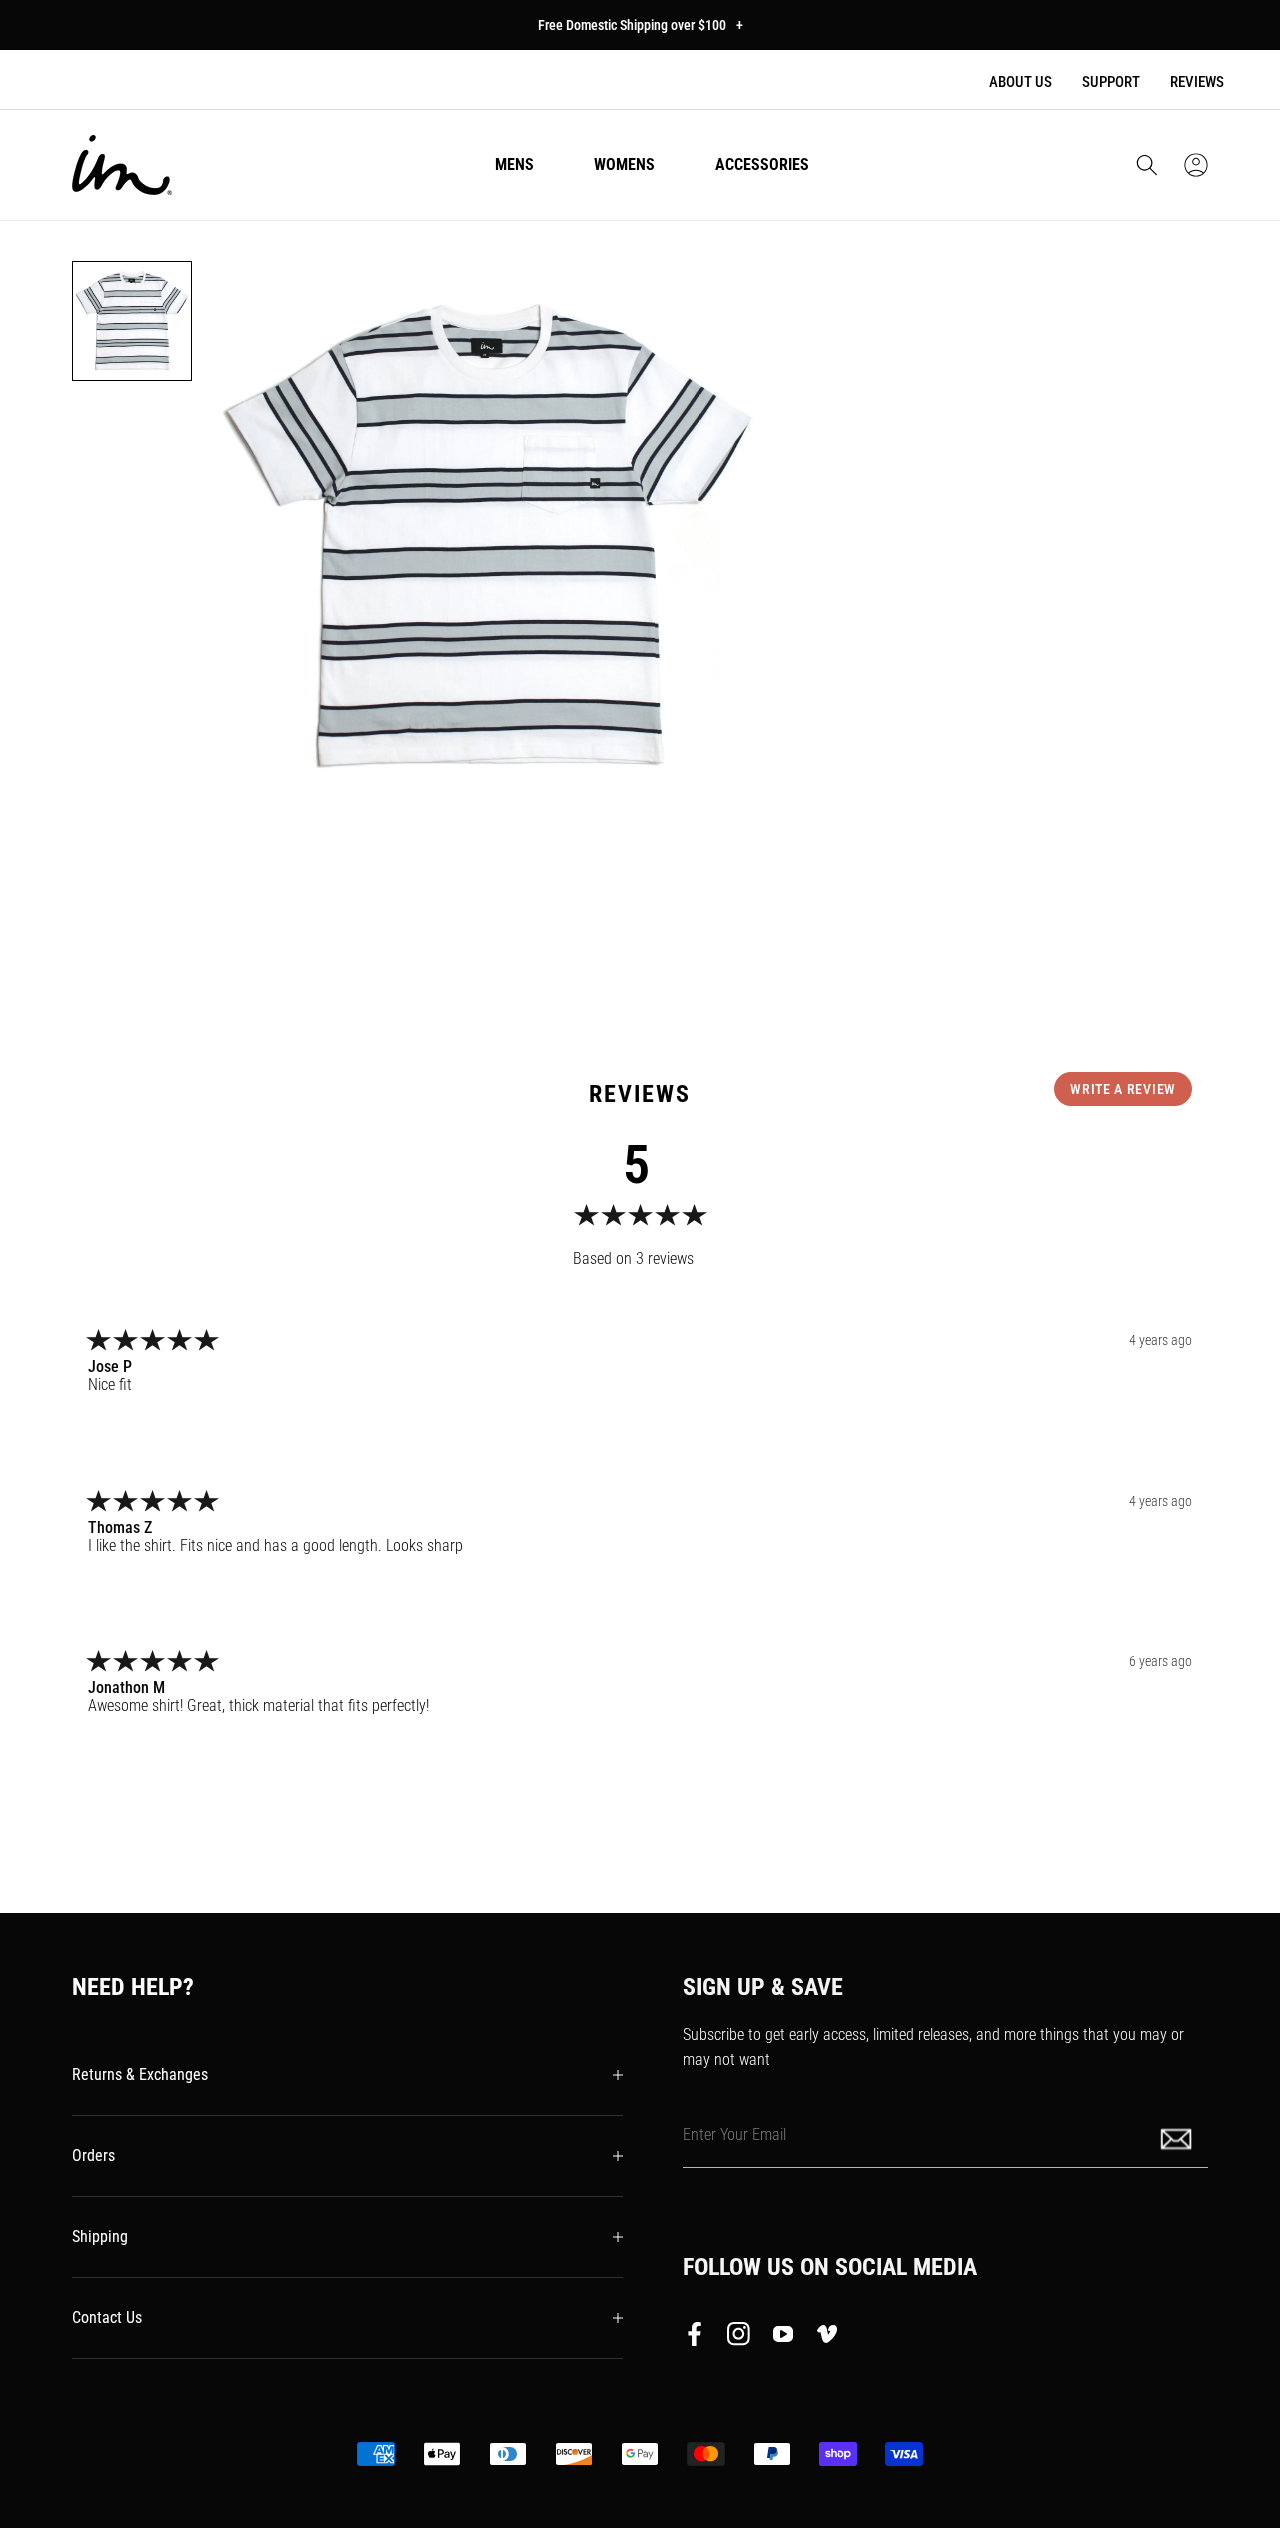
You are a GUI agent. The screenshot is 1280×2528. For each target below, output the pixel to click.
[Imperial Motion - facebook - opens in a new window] (700, 2338)
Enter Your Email (734, 2133)
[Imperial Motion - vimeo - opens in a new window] (827, 2338)
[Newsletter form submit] (1178, 2137)
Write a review (1123, 1089)
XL (1066, 583)
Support (1111, 82)
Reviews (1197, 82)
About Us (1020, 82)
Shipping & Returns (865, 892)
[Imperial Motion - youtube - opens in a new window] (783, 2338)
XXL (1142, 583)
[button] (1147, 165)
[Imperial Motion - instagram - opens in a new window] (739, 2338)
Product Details (853, 831)
